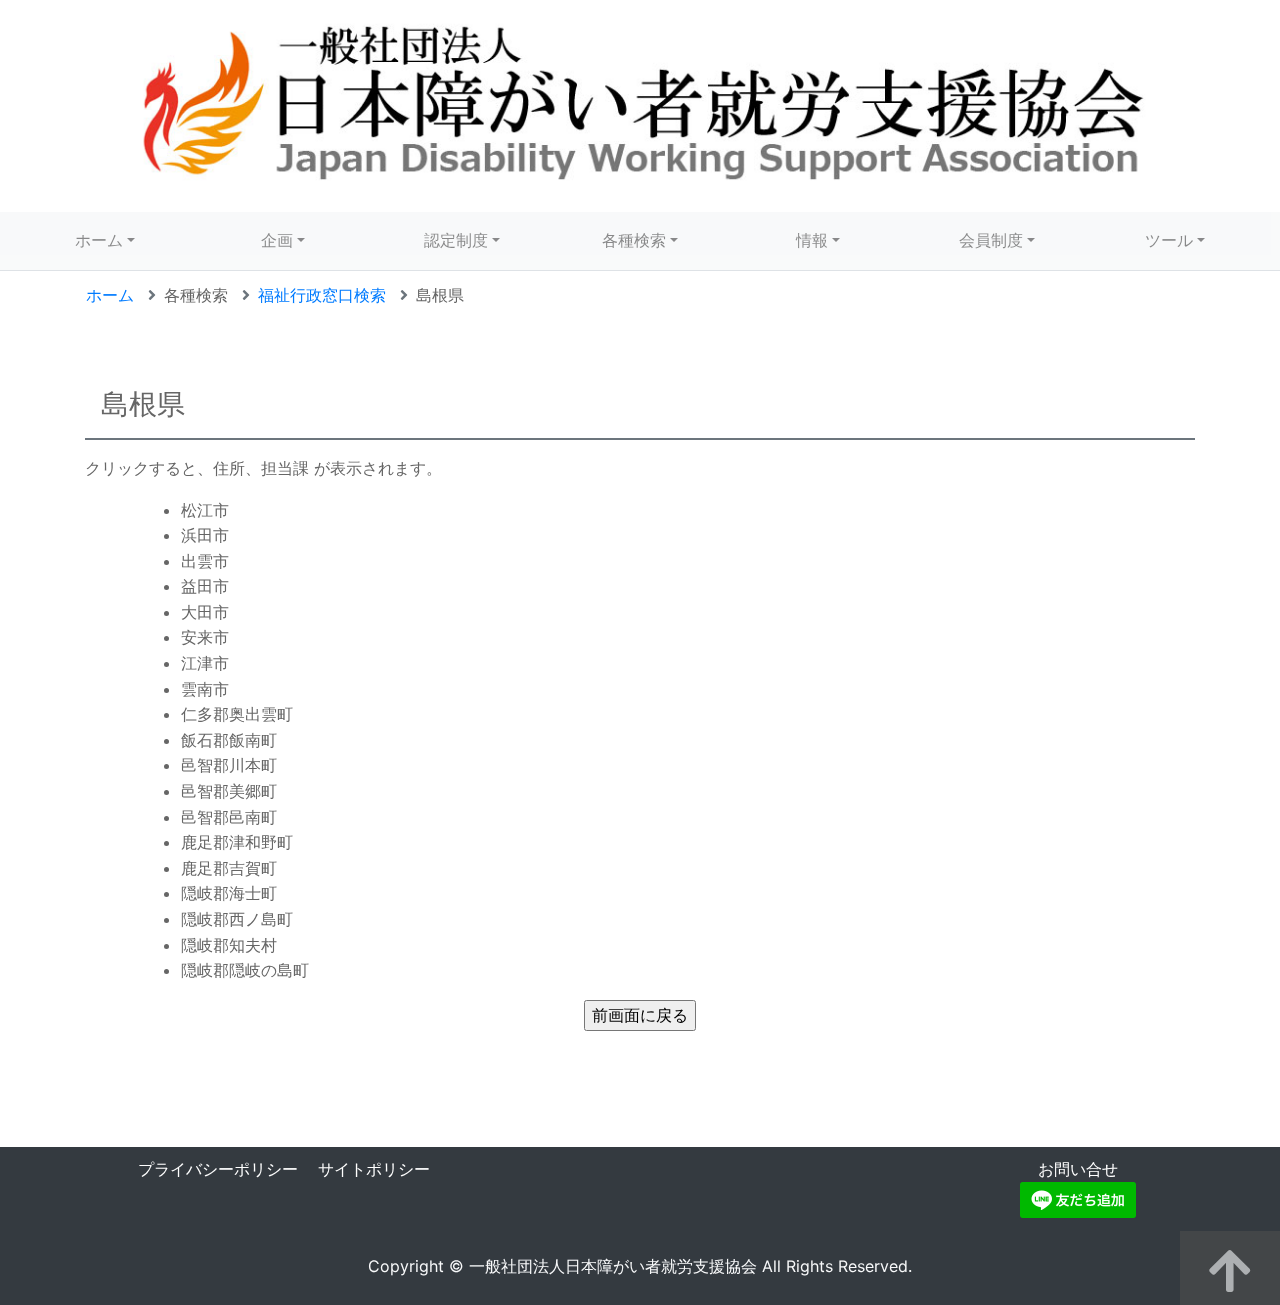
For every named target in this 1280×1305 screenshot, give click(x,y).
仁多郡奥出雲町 (237, 714)
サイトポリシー (374, 1169)
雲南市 (205, 689)
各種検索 (634, 240)
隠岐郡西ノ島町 (237, 919)
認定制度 (456, 240)
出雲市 (205, 561)
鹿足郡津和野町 (237, 842)
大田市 (205, 612)
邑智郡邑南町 (229, 817)
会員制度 (991, 240)
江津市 (205, 663)
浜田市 (205, 535)
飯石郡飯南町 (229, 740)
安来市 (205, 637)
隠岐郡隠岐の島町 (245, 970)
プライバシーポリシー (218, 1169)
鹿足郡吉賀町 (229, 868)
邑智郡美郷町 (229, 791)
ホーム (99, 240)
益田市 (205, 586)
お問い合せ (1078, 1169)
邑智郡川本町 (229, 765)
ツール (1169, 240)
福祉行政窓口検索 (322, 295)
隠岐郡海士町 (229, 893)
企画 (277, 240)
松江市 (205, 510)
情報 (812, 240)
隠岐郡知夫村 (229, 945)
